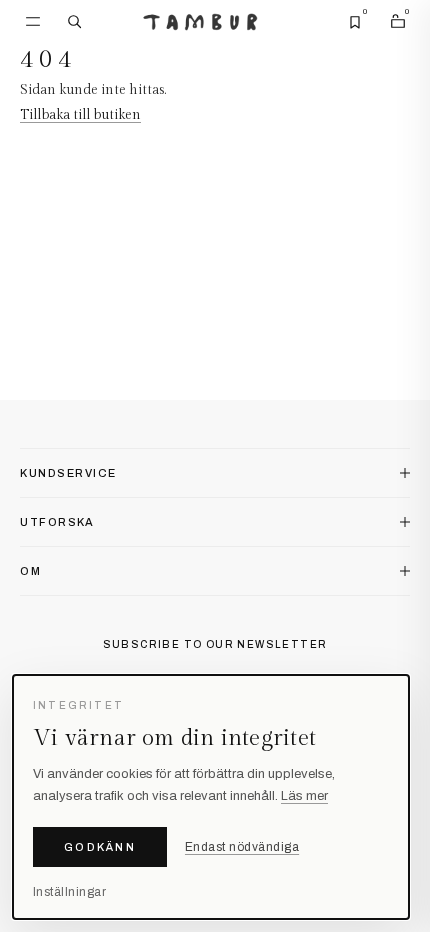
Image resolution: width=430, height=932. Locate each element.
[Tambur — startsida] (200, 22)
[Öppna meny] (33, 22)
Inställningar (69, 892)
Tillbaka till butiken (80, 115)
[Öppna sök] (75, 22)
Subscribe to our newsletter (215, 644)
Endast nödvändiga (242, 847)
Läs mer (304, 796)
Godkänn (100, 847)
